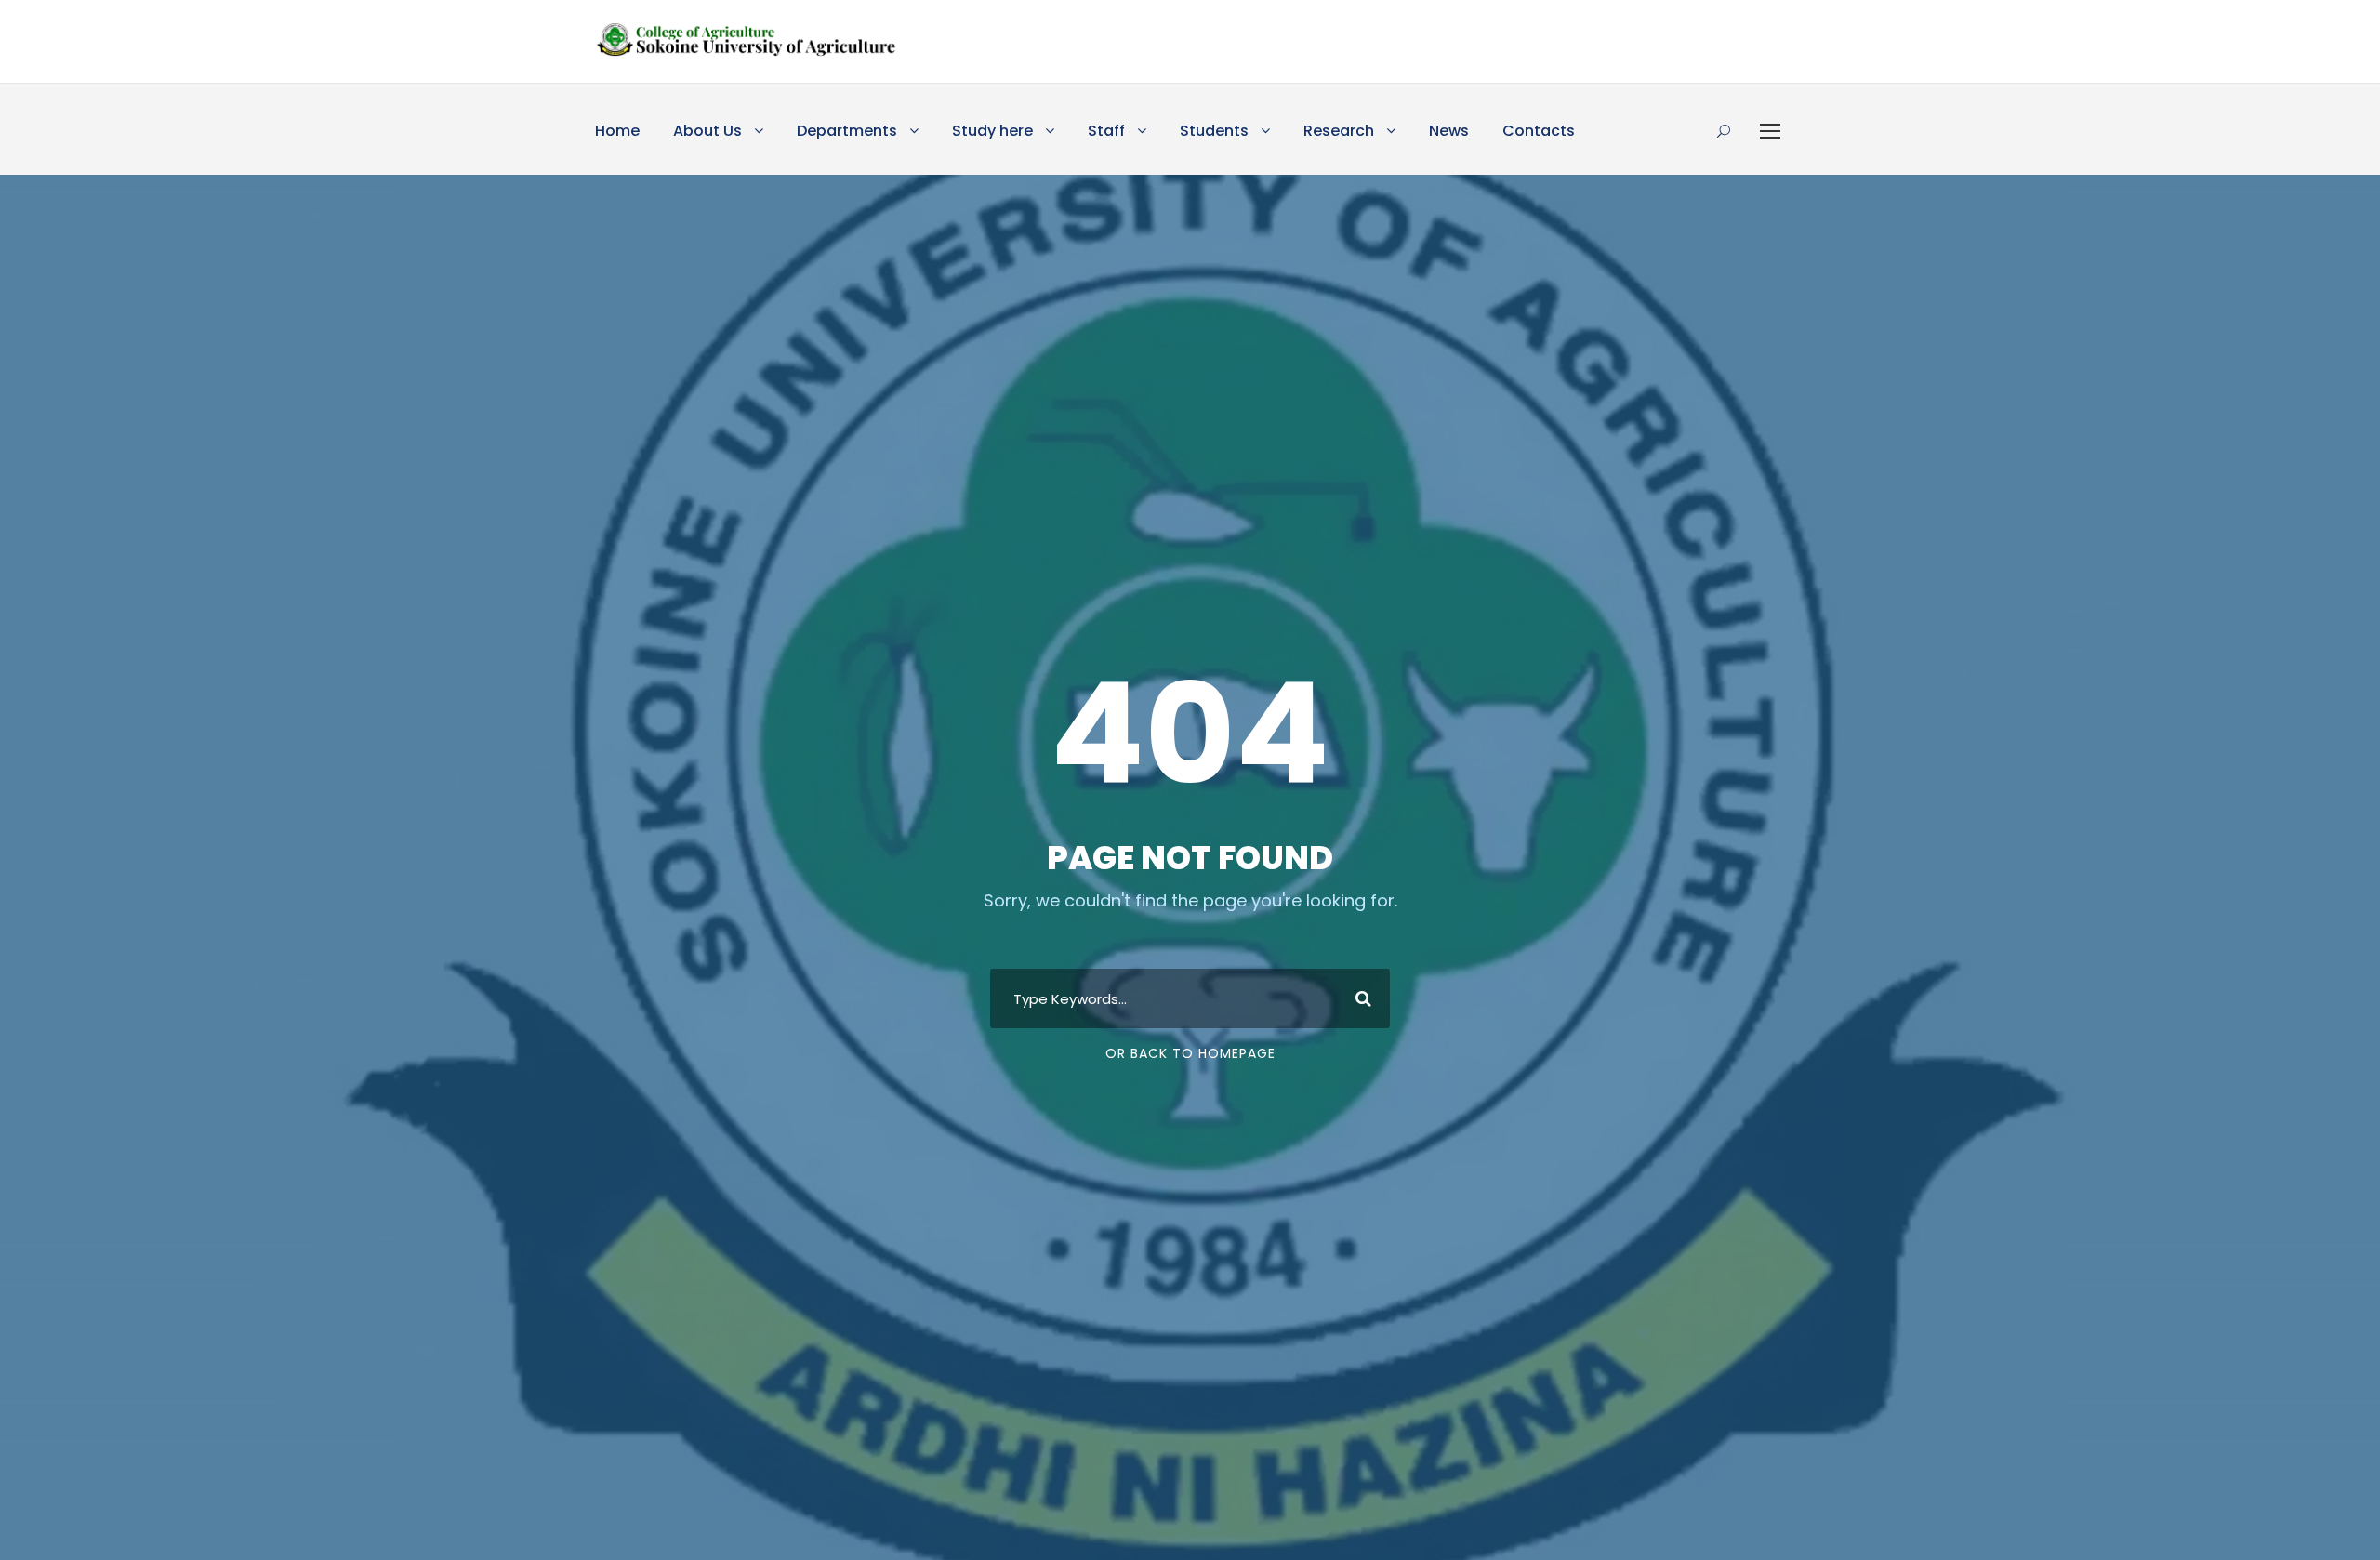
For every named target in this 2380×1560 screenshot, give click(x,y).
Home (617, 131)
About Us (707, 131)
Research (1339, 131)
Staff (1106, 131)
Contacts (1539, 131)
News (1449, 131)
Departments (847, 131)
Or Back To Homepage (1190, 1053)
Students (1214, 131)
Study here (992, 131)
